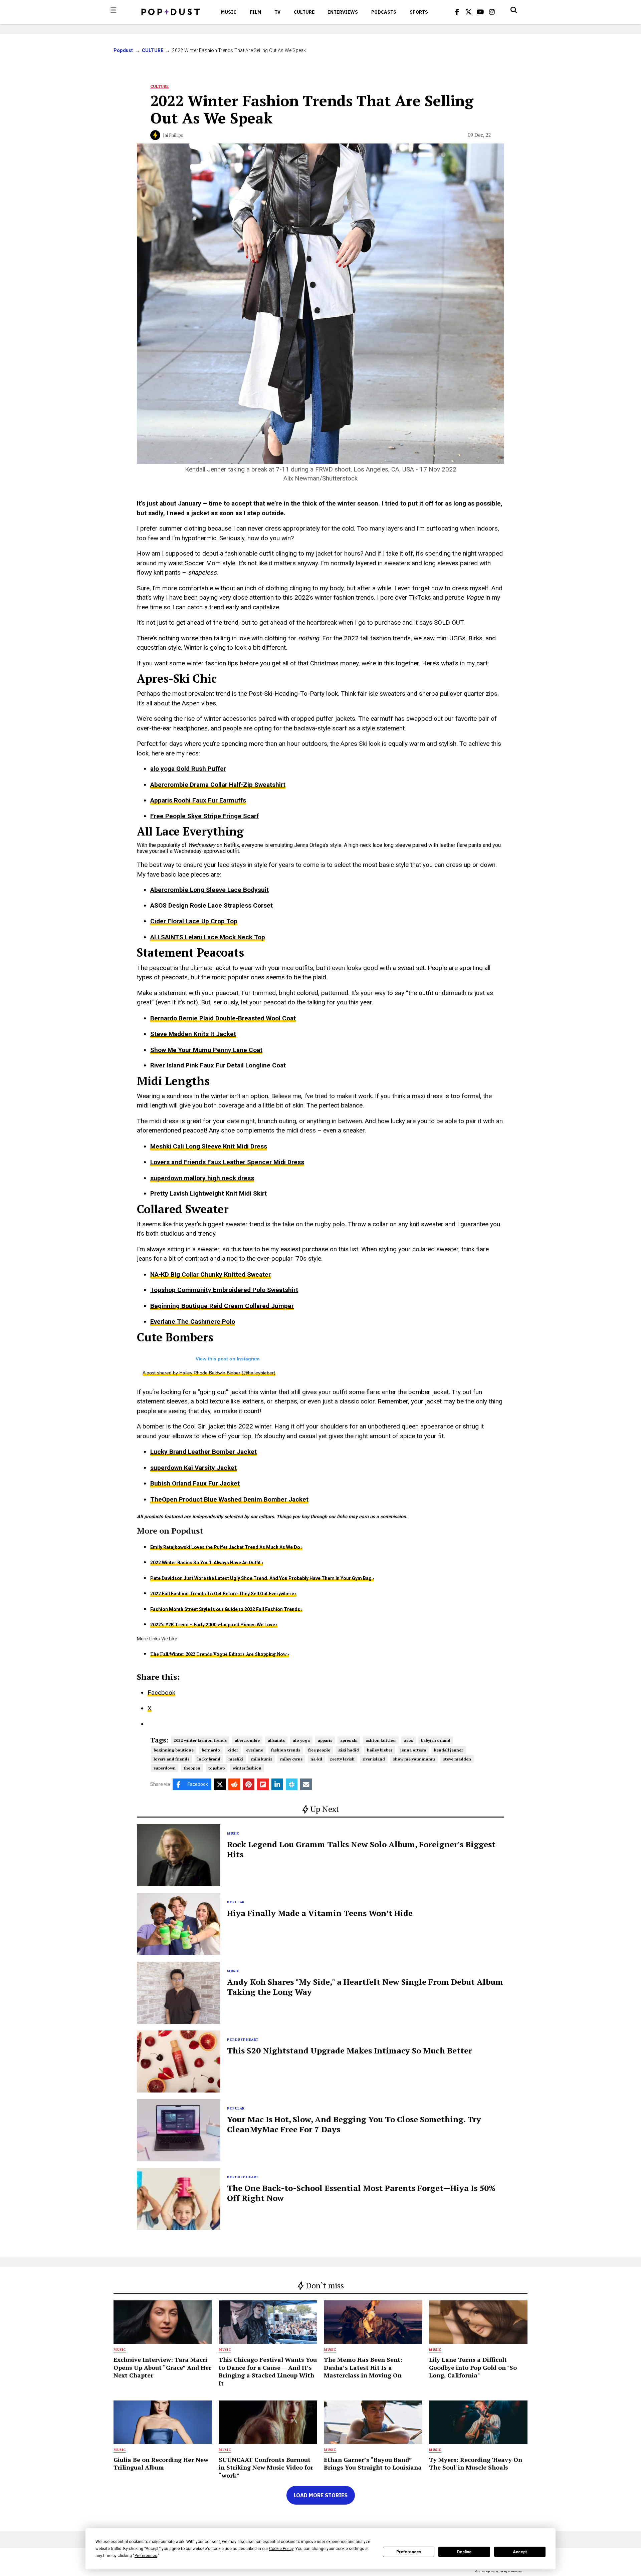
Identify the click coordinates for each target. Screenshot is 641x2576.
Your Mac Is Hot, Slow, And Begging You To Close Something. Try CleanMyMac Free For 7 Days (354, 2124)
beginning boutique (174, 1750)
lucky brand (209, 1759)
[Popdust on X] (469, 12)
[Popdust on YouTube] (480, 12)
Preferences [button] (146, 2556)
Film (255, 12)
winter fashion (247, 1768)
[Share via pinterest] (249, 1784)
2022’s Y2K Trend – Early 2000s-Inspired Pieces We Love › (214, 1625)
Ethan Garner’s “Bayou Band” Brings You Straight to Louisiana (373, 2463)
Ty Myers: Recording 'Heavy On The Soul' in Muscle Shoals (476, 2463)
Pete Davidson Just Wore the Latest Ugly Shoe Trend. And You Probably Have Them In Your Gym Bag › (262, 1578)
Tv (277, 12)
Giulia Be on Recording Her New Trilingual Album (161, 2463)
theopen (192, 1768)
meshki (236, 1759)
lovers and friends (171, 1759)
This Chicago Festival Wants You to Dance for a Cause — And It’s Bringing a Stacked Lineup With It (268, 2371)
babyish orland (436, 1740)
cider (233, 1750)
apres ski (349, 1740)
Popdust (123, 50)
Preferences (409, 2552)
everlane (255, 1750)
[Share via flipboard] (263, 1784)
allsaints (276, 1740)
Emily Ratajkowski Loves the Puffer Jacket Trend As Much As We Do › (226, 1547)
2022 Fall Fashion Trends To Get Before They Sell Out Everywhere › (223, 1594)
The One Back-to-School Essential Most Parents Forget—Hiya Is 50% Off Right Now (361, 2193)
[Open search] (514, 10)
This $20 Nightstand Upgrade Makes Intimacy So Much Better (350, 2050)
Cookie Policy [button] (281, 2549)
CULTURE (304, 12)
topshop (217, 1768)
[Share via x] (220, 1784)
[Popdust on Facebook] (457, 12)
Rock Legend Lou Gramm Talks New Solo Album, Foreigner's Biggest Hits (361, 1849)
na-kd (316, 1759)
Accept (520, 2552)
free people (319, 1750)
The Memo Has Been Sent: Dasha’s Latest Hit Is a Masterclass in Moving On (363, 2367)
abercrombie (247, 1740)
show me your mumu (414, 1759)
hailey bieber (380, 1750)
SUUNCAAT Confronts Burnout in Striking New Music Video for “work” (266, 2467)
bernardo (211, 1750)
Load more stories (321, 2495)
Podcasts (384, 12)
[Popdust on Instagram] (492, 12)
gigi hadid (349, 1750)
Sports (419, 12)
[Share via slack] (292, 1784)
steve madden (457, 1759)
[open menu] (114, 10)
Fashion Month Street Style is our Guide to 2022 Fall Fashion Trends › (226, 1609)
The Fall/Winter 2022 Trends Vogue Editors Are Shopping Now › (220, 1654)
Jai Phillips (173, 135)
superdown (165, 1768)
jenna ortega (413, 1750)
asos (408, 1740)
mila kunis (262, 1759)
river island (374, 1759)
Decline (464, 2552)
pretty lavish (342, 1759)
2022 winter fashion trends (200, 1740)
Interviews (343, 12)
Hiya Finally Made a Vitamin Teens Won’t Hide (320, 1913)
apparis (325, 1740)
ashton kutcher (381, 1740)
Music (229, 12)
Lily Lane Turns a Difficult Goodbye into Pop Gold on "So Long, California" (473, 2367)
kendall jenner (449, 1750)
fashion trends (286, 1750)
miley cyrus (291, 1759)
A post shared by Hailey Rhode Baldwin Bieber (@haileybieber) (209, 1373)
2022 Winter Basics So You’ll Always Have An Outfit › (207, 1563)
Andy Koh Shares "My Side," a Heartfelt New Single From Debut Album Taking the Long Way (365, 1987)
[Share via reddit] (234, 1784)
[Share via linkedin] (277, 1784)
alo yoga (301, 1740)
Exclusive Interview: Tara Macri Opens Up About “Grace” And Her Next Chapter (162, 2367)
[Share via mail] (306, 1784)
